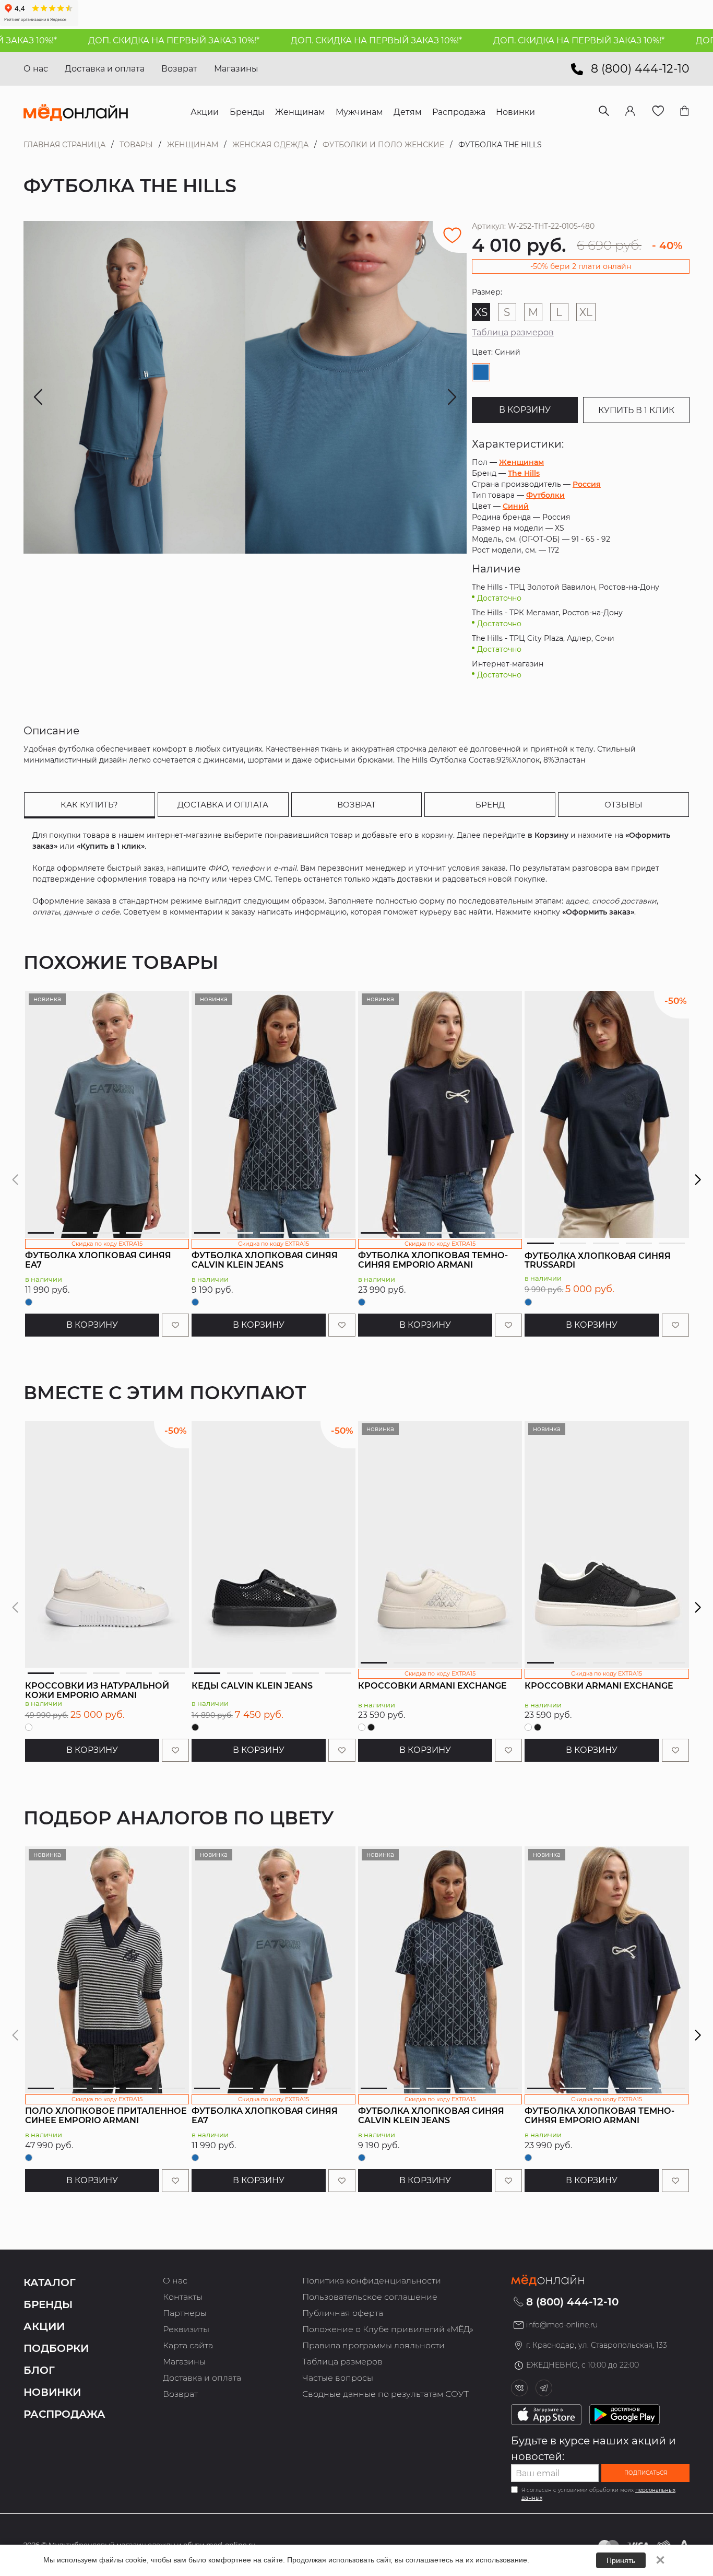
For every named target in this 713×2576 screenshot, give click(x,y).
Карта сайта (188, 2345)
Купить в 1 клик (636, 410)
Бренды (48, 2304)
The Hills (524, 473)
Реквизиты (186, 2329)
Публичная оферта (343, 2313)
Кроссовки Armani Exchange (432, 1686)
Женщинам (193, 145)
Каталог (50, 2282)
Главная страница (64, 145)
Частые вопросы (338, 2378)
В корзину (525, 410)
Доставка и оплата (105, 69)
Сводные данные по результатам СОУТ (385, 2394)
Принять (621, 2560)
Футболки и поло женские (383, 145)
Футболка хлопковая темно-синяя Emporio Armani (433, 1260)
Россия (587, 484)
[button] (698, 1180)
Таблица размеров (513, 332)
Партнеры (185, 2313)
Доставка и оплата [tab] (223, 805)
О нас (36, 69)
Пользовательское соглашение (370, 2297)
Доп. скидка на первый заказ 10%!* (111, 40)
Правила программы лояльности (373, 2345)
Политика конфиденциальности (372, 2281)
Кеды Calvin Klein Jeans (252, 1686)
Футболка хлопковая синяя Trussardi (598, 1261)
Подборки (56, 2348)
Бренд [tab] (490, 805)
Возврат (179, 69)
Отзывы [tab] (623, 805)
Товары (136, 145)
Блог (39, 2370)
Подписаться (646, 2473)
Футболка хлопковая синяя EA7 (98, 1260)
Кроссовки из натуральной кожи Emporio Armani (97, 1690)
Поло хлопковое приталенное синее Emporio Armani (106, 2116)
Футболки (545, 495)
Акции (44, 2326)
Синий (516, 506)
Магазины (236, 69)
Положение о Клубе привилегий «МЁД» (388, 2329)
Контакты (183, 2297)
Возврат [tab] (356, 805)
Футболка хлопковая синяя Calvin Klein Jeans (265, 1260)
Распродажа (64, 2414)
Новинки (52, 2392)
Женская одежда (270, 145)
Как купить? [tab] (89, 805)
